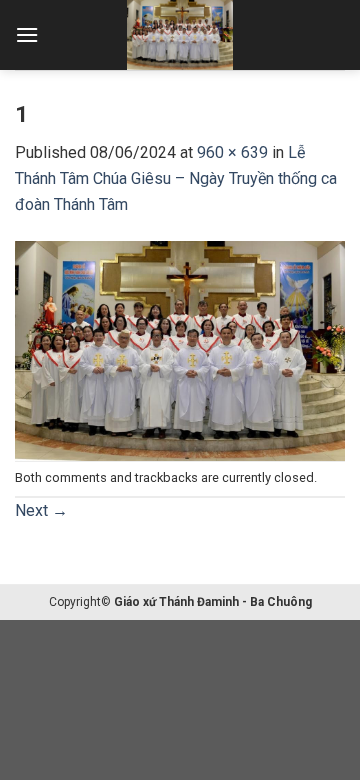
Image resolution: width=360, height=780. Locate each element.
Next (41, 510)
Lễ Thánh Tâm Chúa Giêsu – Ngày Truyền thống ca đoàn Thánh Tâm (176, 178)
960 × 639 (232, 152)
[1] (180, 349)
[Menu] (27, 34)
